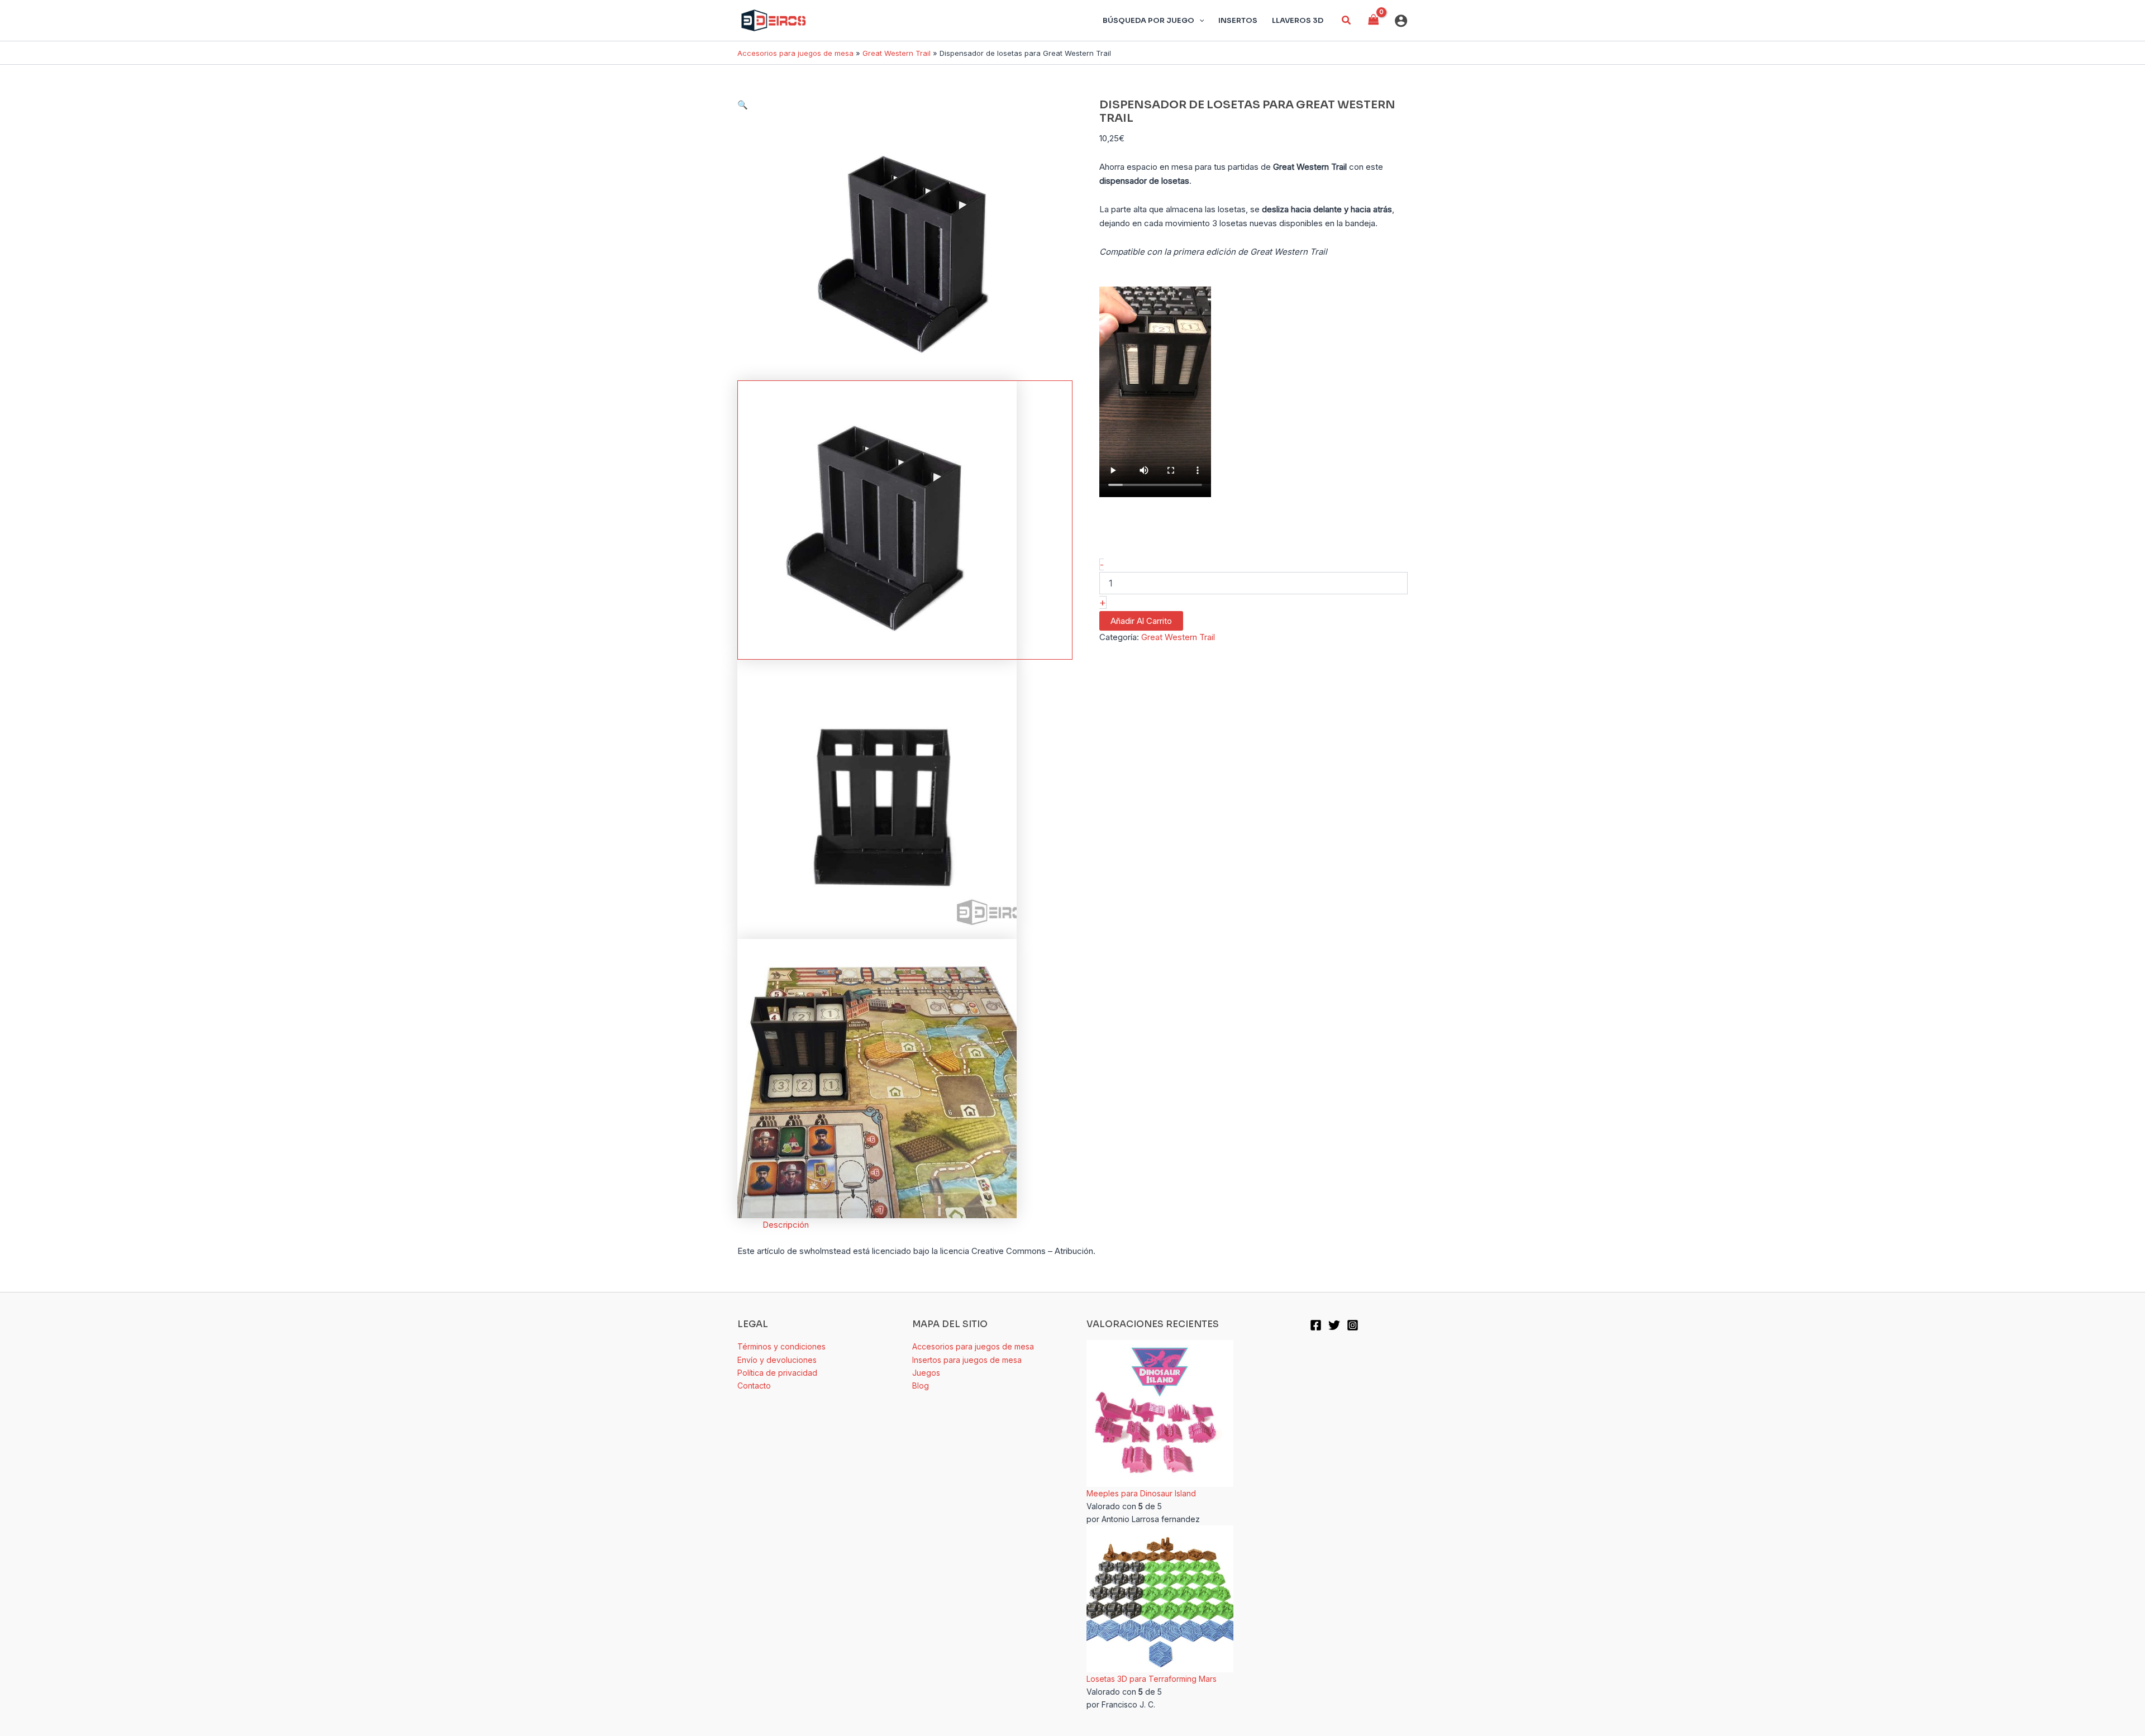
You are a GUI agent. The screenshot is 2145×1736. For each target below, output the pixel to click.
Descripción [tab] (786, 1225)
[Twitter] (1334, 1325)
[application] (1199, 21)
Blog (921, 1386)
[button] (1347, 20)
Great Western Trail (897, 53)
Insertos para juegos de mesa (967, 1360)
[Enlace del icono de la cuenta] (1401, 21)
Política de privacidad (777, 1373)
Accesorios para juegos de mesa (795, 53)
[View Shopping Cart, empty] (1374, 20)
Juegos (926, 1373)
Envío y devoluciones (777, 1360)
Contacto (754, 1386)
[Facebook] (1316, 1325)
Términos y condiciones (781, 1346)
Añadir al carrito (1141, 621)
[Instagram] (1353, 1325)
